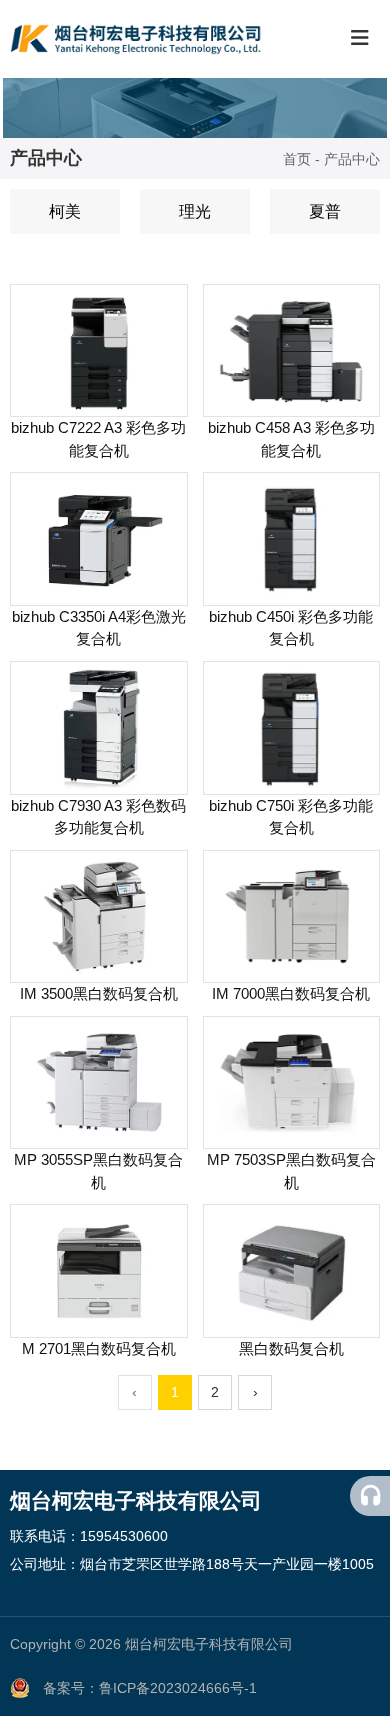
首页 (299, 160)
